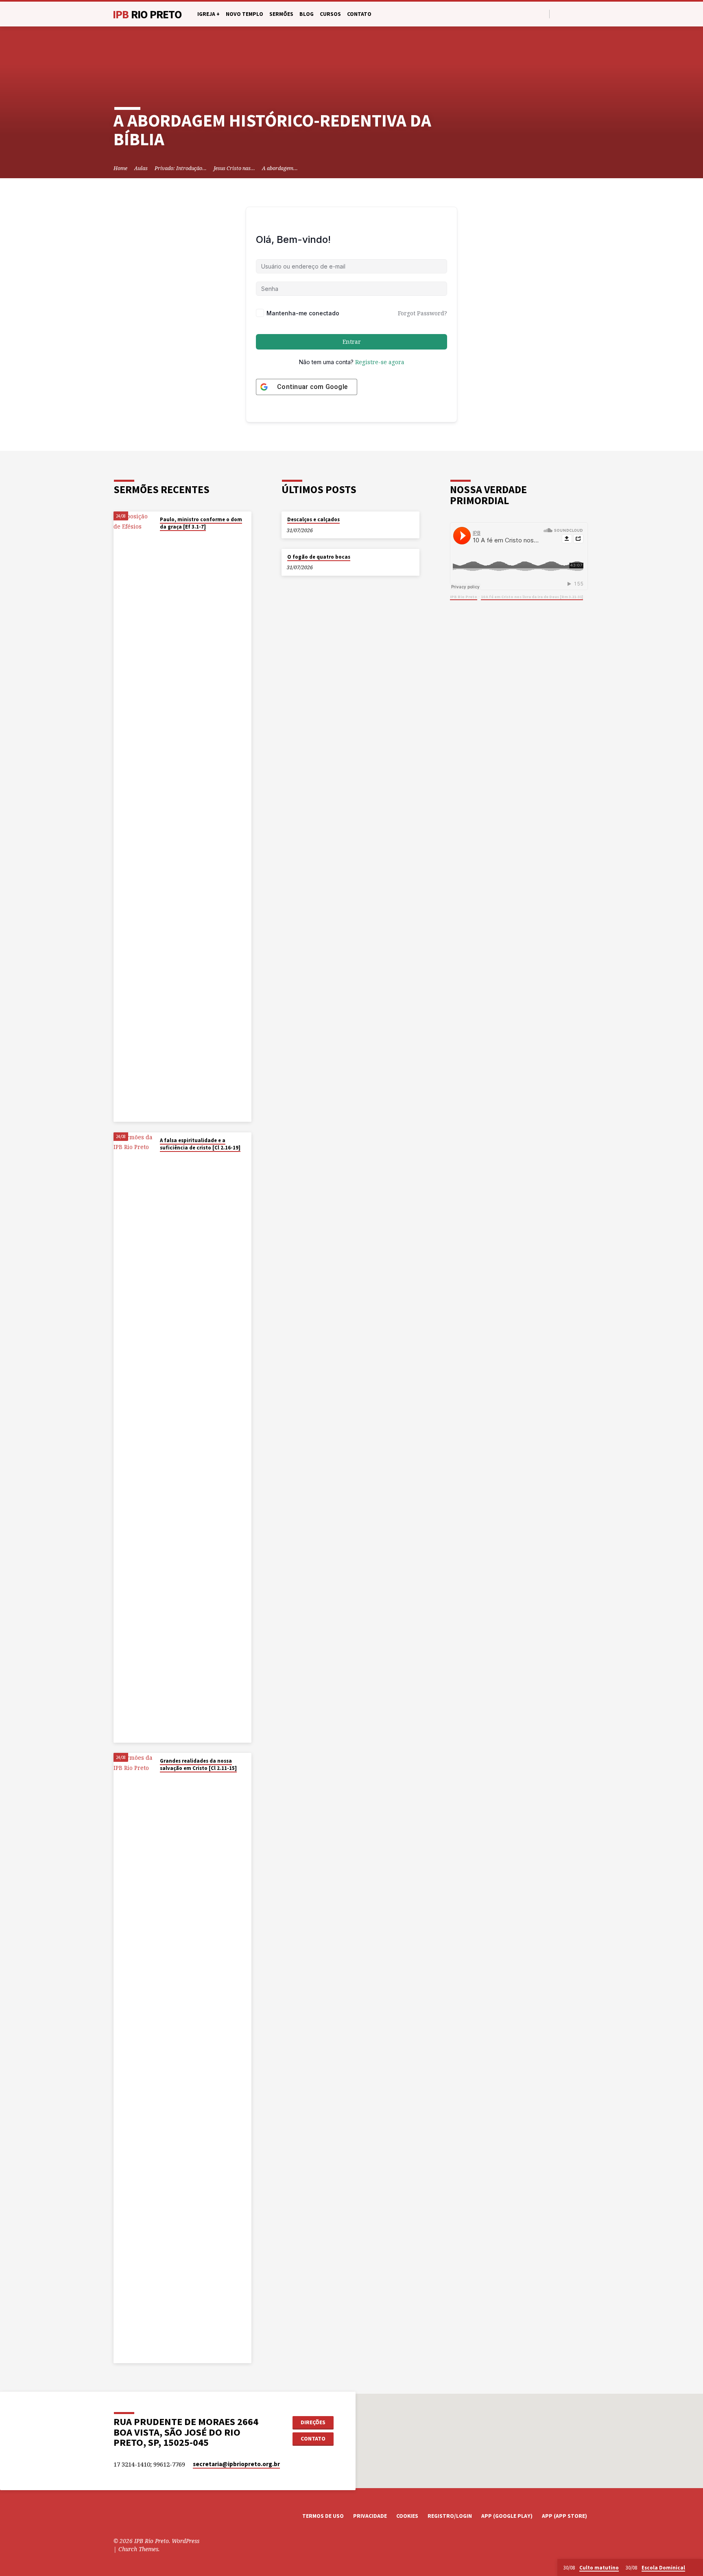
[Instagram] (577, 14)
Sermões (281, 14)
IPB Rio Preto (464, 597)
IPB (147, 14)
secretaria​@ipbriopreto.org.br (236, 2464)
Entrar (352, 342)
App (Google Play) (507, 2516)
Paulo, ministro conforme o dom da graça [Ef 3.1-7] (201, 523)
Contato (359, 14)
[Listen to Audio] (168, 537)
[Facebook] (558, 14)
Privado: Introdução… (181, 168)
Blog (307, 14)
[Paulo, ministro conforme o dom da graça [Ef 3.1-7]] (134, 817)
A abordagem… (280, 168)
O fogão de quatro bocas (319, 557)
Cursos (330, 14)
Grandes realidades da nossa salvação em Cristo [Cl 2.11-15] (198, 1764)
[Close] (695, 2568)
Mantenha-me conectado (303, 313)
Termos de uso (323, 2516)
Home (120, 168)
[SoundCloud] (586, 14)
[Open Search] (543, 14)
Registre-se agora (380, 362)
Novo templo (245, 14)
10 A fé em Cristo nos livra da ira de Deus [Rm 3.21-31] (532, 597)
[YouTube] (567, 14)
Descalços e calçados (313, 519)
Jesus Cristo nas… (234, 168)
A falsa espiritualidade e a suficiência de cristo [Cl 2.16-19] (200, 1144)
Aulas (141, 168)
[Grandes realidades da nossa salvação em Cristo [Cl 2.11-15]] (134, 2058)
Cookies (407, 2516)
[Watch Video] (162, 537)
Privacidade (370, 2516)
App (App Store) (564, 2516)
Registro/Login (450, 2516)
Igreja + (208, 14)
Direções (313, 2422)
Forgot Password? (422, 313)
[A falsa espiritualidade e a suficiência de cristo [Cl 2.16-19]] (134, 1438)
